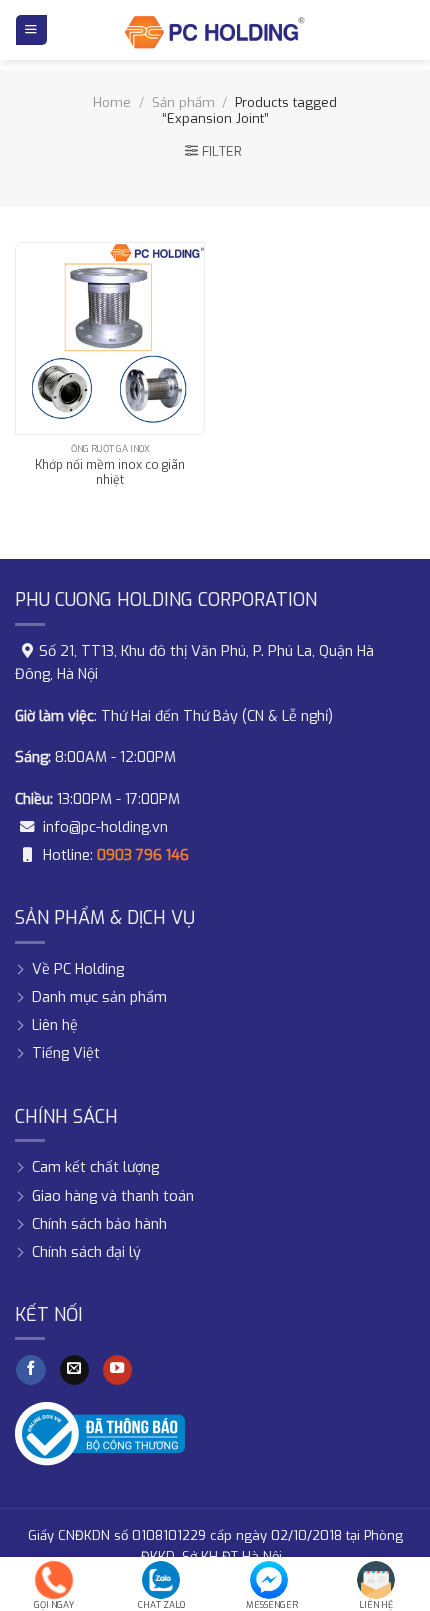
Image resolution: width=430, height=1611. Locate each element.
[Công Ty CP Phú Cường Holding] (215, 30)
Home (112, 102)
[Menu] (31, 30)
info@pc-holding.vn (105, 827)
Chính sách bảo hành (99, 1224)
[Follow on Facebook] (31, 1370)
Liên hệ (55, 1025)
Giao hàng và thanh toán (113, 1196)
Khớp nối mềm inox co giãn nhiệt (110, 473)
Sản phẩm (183, 102)
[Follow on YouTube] (118, 1370)
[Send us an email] (75, 1370)
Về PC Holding (78, 969)
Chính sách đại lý (86, 1252)
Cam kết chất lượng (95, 1167)
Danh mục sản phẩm (99, 997)
